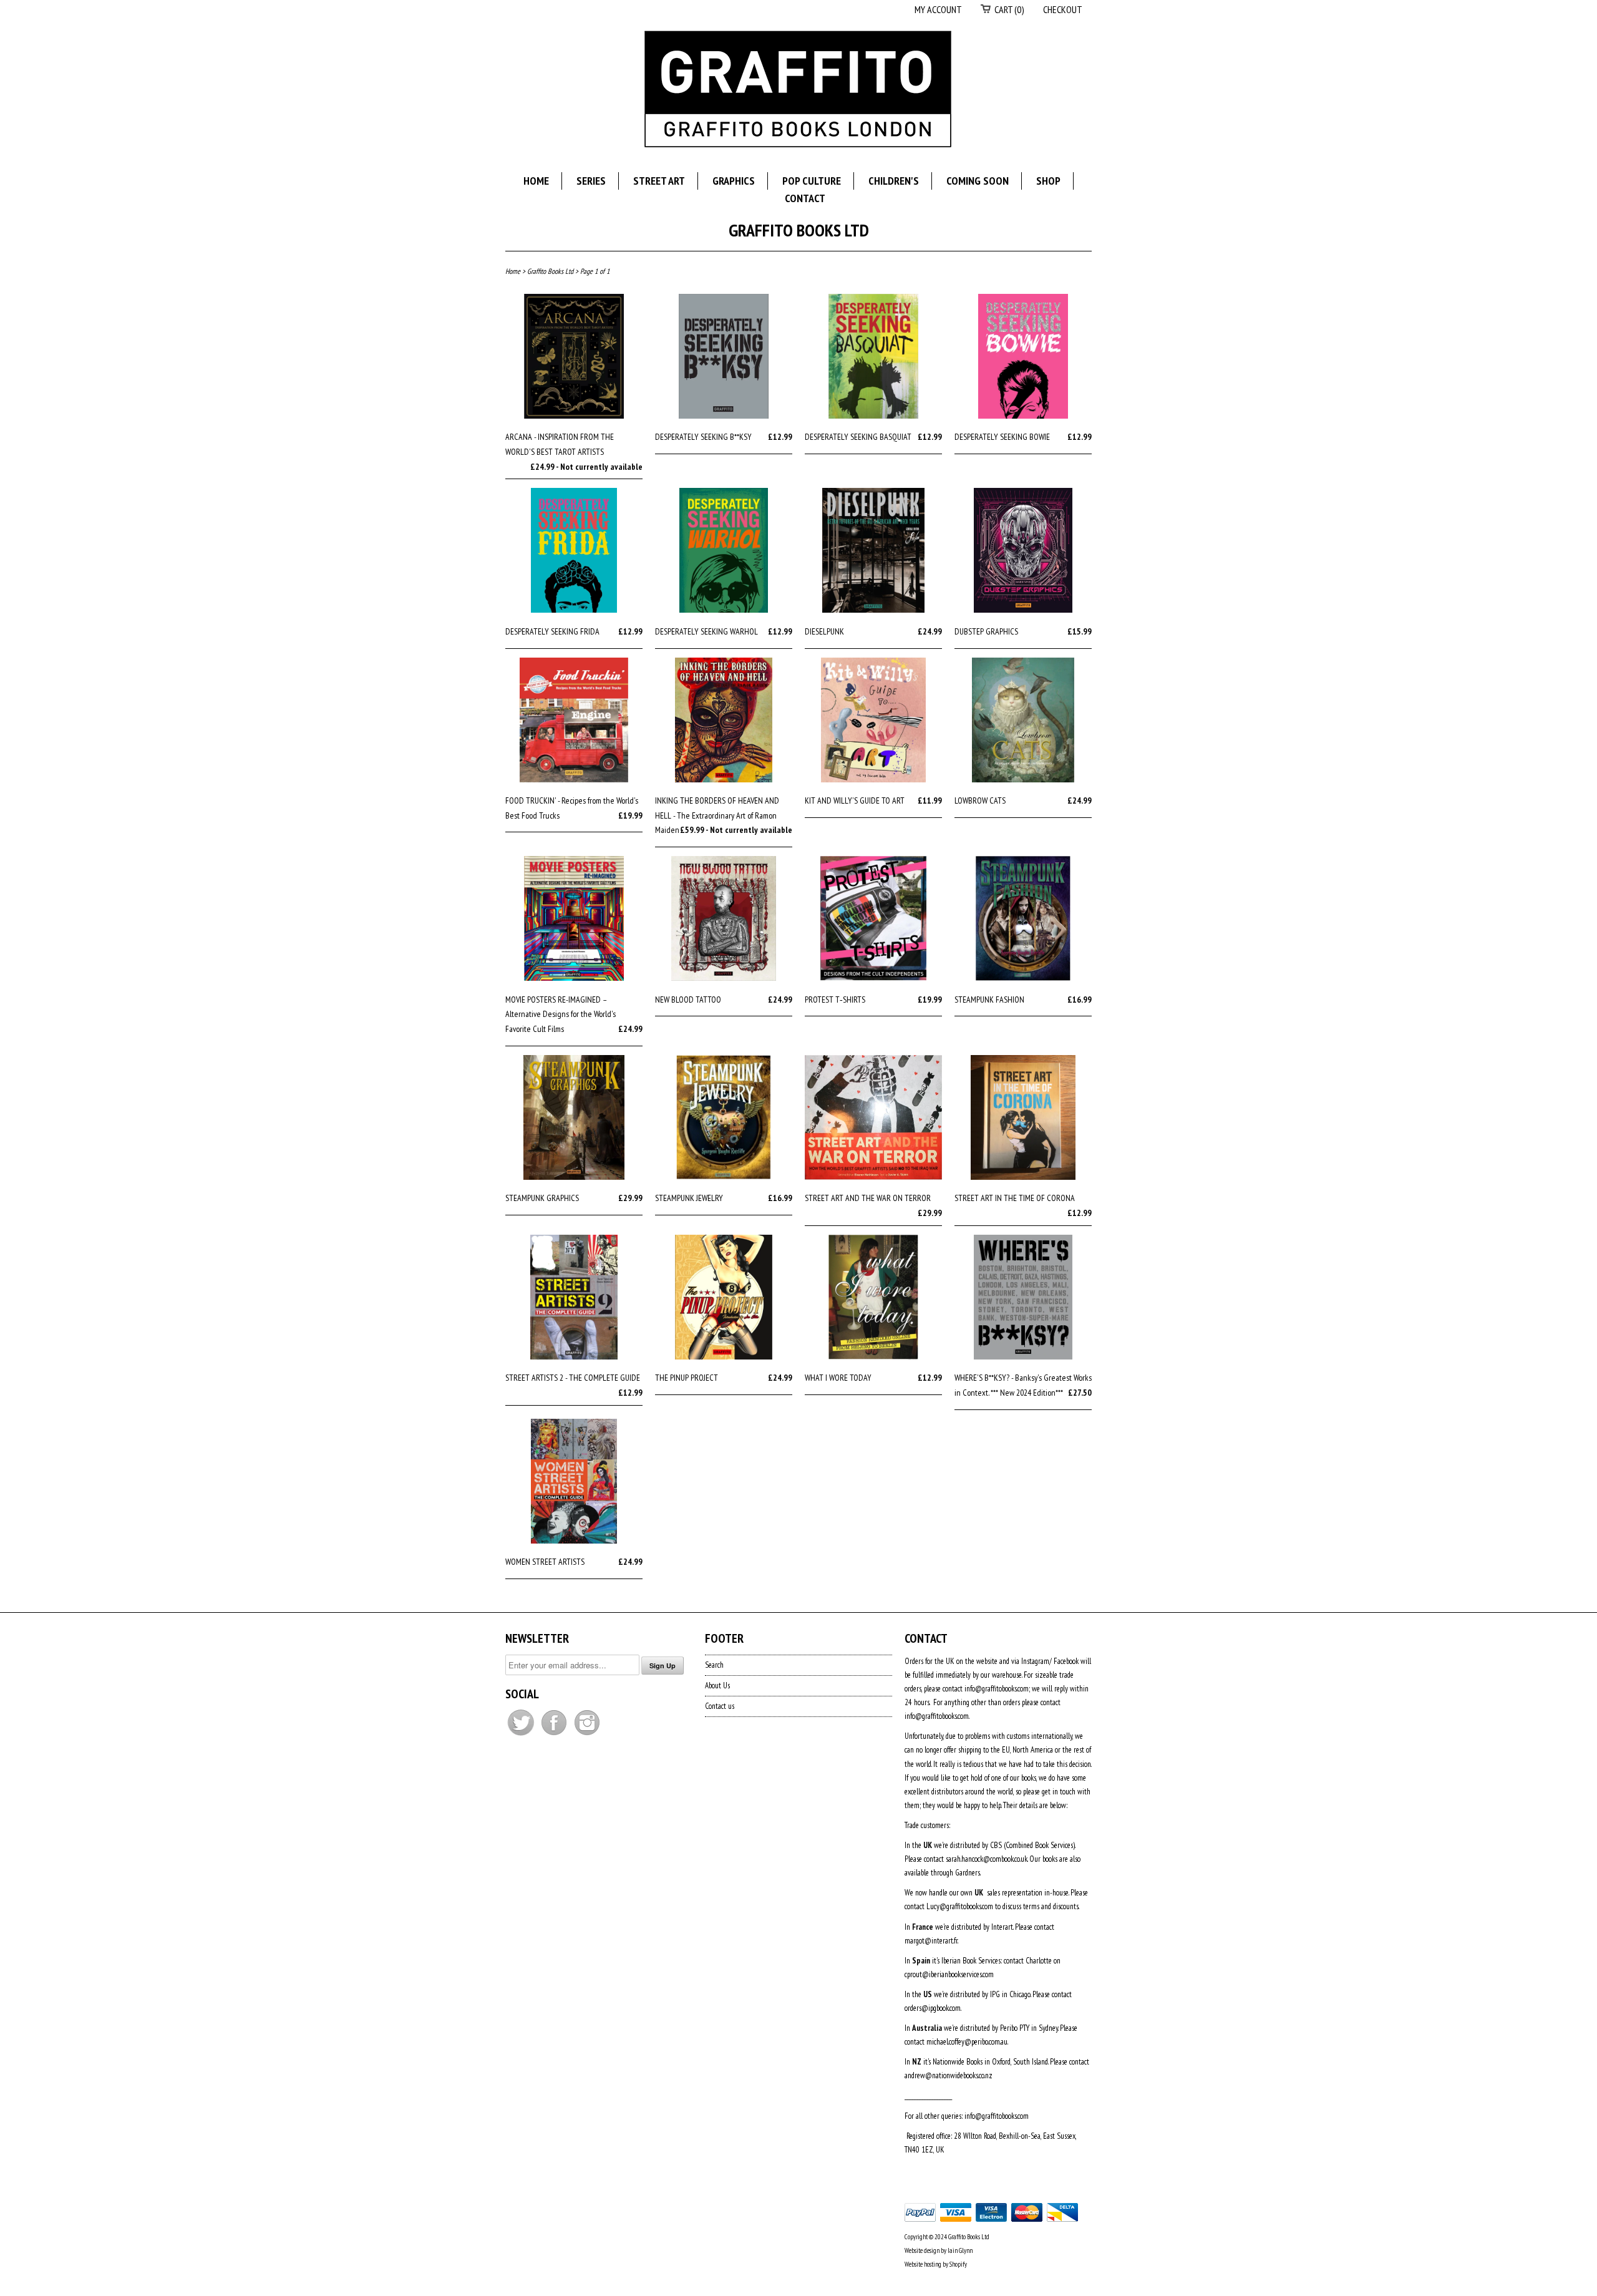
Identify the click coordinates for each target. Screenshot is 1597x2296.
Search (714, 1665)
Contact (805, 198)
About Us (717, 1686)
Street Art (659, 181)
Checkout (1063, 9)
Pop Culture (812, 181)
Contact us (720, 1706)
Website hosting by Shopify (936, 2264)
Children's (894, 181)
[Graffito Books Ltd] (798, 91)
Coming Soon (978, 181)
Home (536, 181)
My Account (938, 9)
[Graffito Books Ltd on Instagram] (587, 1735)
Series (591, 181)
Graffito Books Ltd (799, 230)
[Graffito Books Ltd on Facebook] (555, 1735)
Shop (1048, 181)
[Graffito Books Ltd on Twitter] (522, 1735)
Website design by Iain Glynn (939, 2250)
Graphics (734, 181)
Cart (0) (1009, 9)
